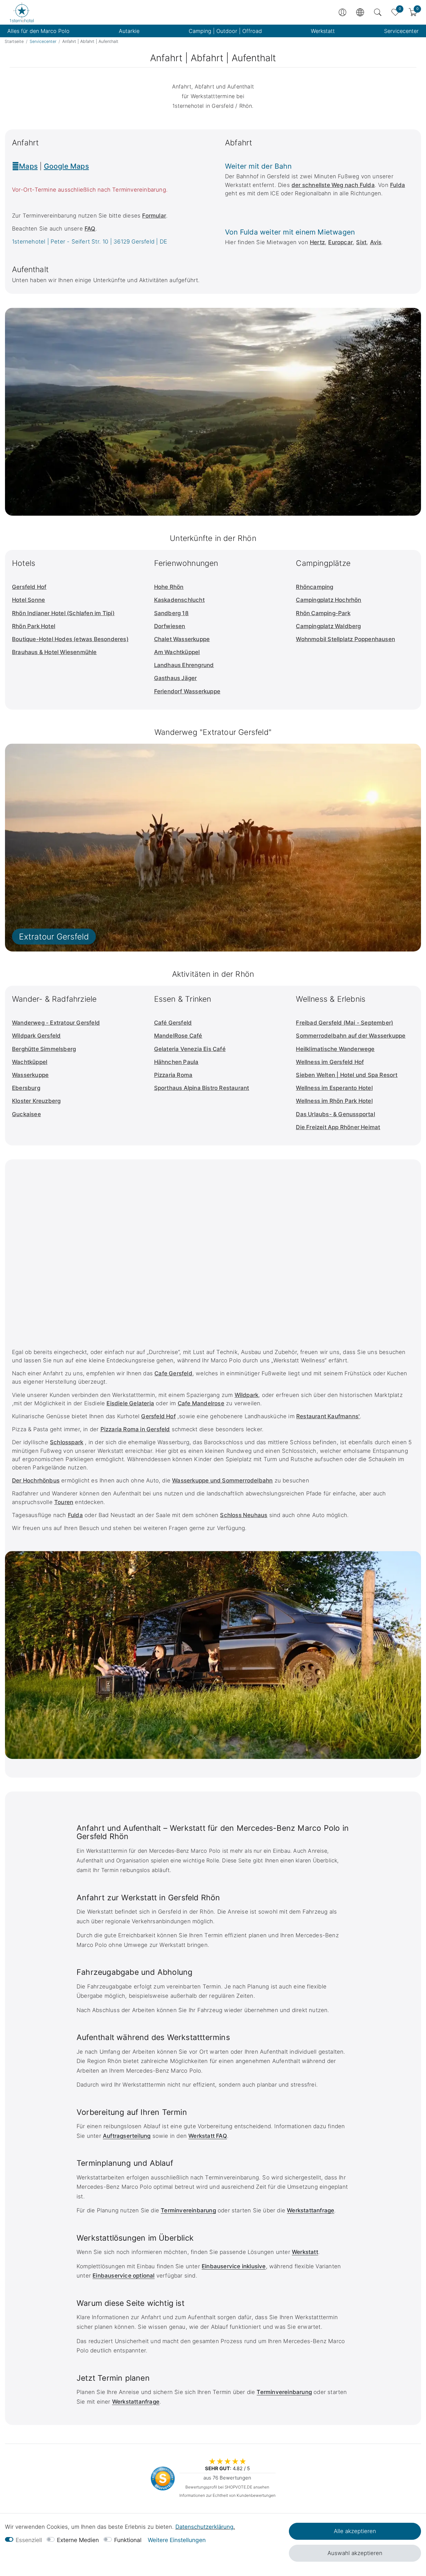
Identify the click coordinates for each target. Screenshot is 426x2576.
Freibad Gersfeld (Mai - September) (344, 1023)
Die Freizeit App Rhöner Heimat (338, 1127)
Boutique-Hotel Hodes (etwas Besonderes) (70, 639)
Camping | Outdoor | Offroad (225, 31)
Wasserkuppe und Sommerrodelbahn (222, 1480)
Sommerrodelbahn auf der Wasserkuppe (351, 1036)
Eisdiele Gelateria (130, 1403)
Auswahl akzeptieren (355, 2553)
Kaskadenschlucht (179, 600)
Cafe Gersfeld (173, 1373)
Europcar (340, 242)
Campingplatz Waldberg (328, 626)
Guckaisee (26, 1114)
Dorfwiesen (170, 626)
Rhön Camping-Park (323, 613)
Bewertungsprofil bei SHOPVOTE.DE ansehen (227, 2487)
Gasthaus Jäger (176, 678)
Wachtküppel (30, 1062)
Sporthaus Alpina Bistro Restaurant (202, 1088)
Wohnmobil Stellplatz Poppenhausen (345, 639)
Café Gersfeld (173, 1023)
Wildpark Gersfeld (36, 1036)
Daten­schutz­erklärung (204, 2527)
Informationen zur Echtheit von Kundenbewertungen (227, 2495)
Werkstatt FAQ (208, 2136)
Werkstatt (323, 31)
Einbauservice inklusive (234, 2266)
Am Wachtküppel (177, 652)
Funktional (128, 2540)
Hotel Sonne (28, 600)
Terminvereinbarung (188, 2210)
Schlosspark (67, 1442)
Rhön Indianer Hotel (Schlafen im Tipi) (63, 613)
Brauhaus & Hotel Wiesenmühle (54, 652)
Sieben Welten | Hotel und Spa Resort (347, 1075)
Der (17, 1480)
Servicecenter (401, 31)
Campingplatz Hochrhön (328, 600)
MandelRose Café (178, 1036)
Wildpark (247, 1395)
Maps (28, 166)
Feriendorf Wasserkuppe (187, 691)
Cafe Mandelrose (201, 1403)
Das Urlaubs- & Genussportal (335, 1114)
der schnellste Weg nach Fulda (333, 185)
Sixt (361, 242)
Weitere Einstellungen (177, 2540)
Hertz (317, 242)
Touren (64, 1502)
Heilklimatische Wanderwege (335, 1049)
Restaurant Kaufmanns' (328, 1416)
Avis (376, 242)
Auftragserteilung (127, 2136)
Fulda (398, 185)
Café (219, 1049)
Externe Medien (78, 2540)
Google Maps (66, 166)
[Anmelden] (342, 12)
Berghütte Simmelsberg (44, 1049)
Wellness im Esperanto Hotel (334, 1088)
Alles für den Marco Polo (38, 31)
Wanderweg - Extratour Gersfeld (56, 1023)
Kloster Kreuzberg (36, 1101)
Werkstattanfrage (311, 2210)
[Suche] (378, 12)
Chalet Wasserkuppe (182, 639)
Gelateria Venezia (178, 1049)
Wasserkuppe (30, 1075)
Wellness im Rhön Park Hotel (334, 1101)
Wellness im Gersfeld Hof (330, 1062)
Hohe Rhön (169, 587)
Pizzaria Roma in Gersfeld (135, 1429)
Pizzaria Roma (173, 1075)
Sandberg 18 (171, 613)
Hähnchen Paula (176, 1062)
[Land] (360, 12)
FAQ (90, 229)
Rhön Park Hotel (34, 626)
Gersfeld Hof (29, 587)
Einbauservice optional (123, 2276)
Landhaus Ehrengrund (184, 665)
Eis (207, 1049)
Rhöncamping (315, 587)
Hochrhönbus (41, 1480)
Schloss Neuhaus (244, 1515)
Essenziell (29, 2540)
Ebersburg (26, 1088)
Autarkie (129, 31)
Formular (154, 216)
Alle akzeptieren (355, 2531)
